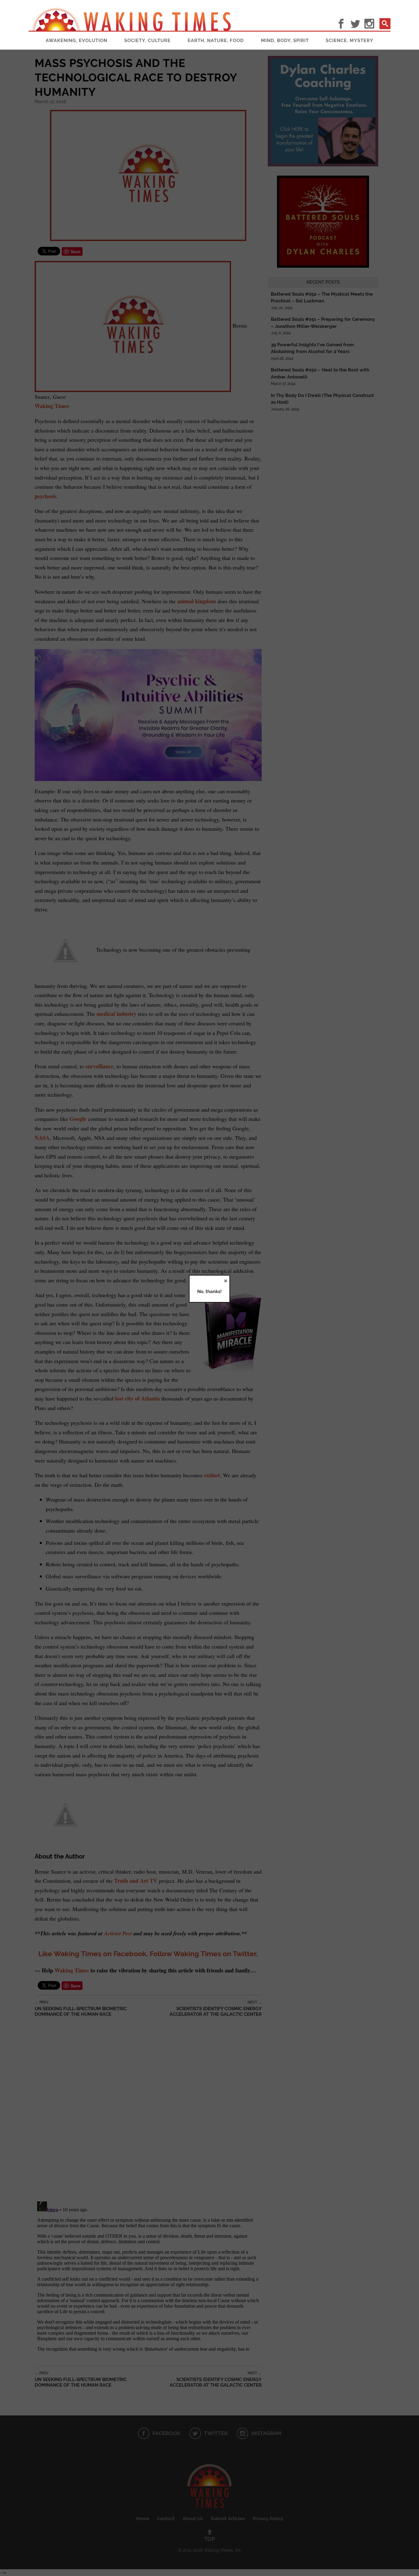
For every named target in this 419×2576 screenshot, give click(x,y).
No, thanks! (209, 1292)
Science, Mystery (350, 41)
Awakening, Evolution (77, 41)
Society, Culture (147, 41)
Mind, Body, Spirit (285, 41)
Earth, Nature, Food (216, 41)
